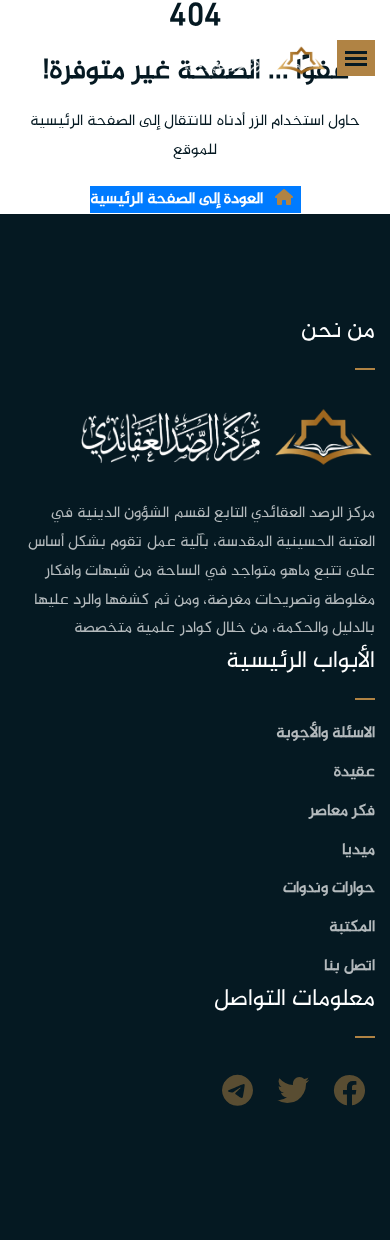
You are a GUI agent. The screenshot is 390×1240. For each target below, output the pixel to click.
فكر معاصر (342, 811)
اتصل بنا (349, 966)
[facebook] (349, 1094)
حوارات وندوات (329, 888)
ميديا (358, 850)
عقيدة (354, 772)
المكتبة (352, 927)
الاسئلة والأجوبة (325, 733)
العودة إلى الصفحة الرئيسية (178, 199)
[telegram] (237, 1094)
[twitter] (293, 1094)
